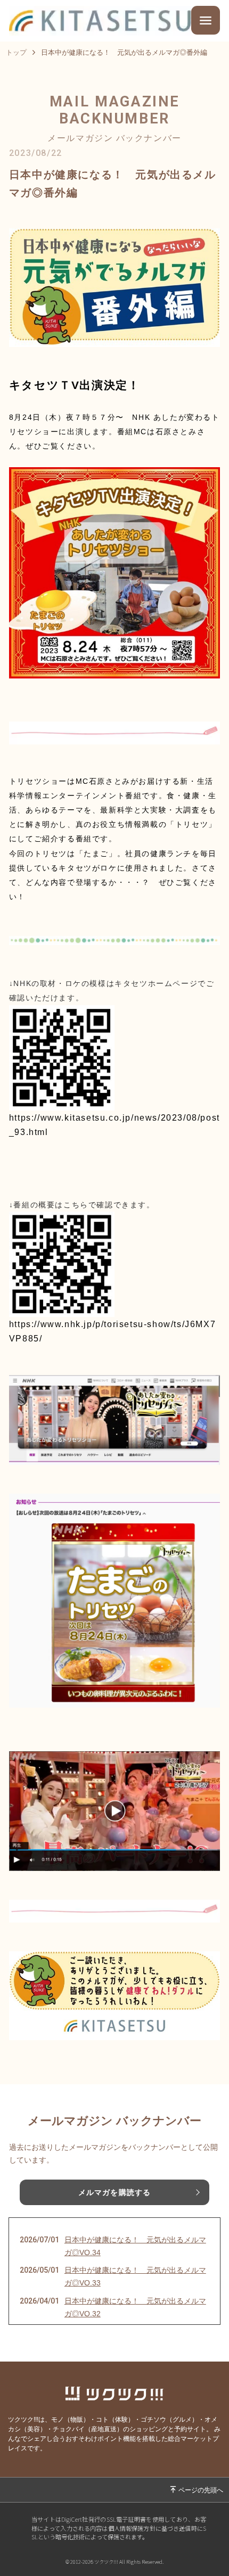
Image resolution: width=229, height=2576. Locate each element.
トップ (16, 52)
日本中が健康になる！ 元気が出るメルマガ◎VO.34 (135, 2246)
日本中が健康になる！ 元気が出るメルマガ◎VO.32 (135, 2307)
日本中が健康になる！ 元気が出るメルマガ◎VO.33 (135, 2276)
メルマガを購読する (114, 2192)
